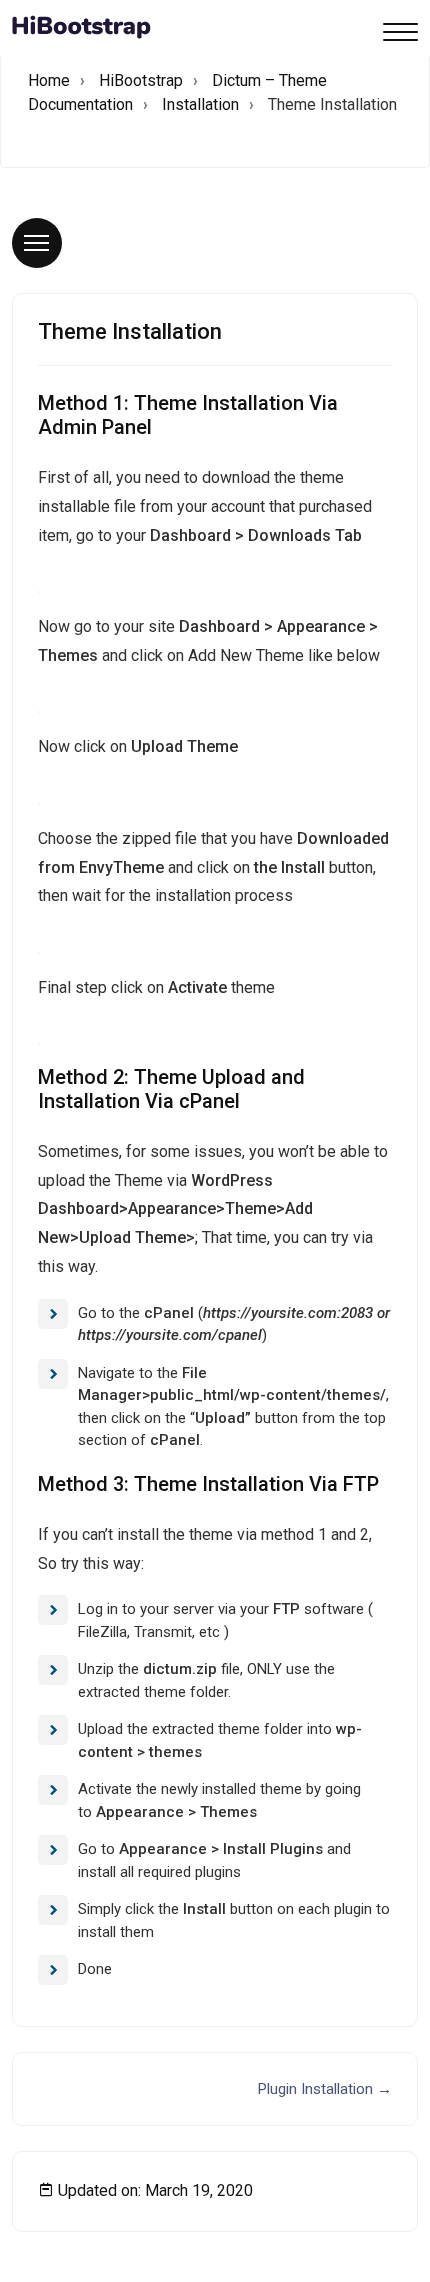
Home (49, 80)
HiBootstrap (141, 80)
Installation (200, 104)
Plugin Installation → (325, 2089)
